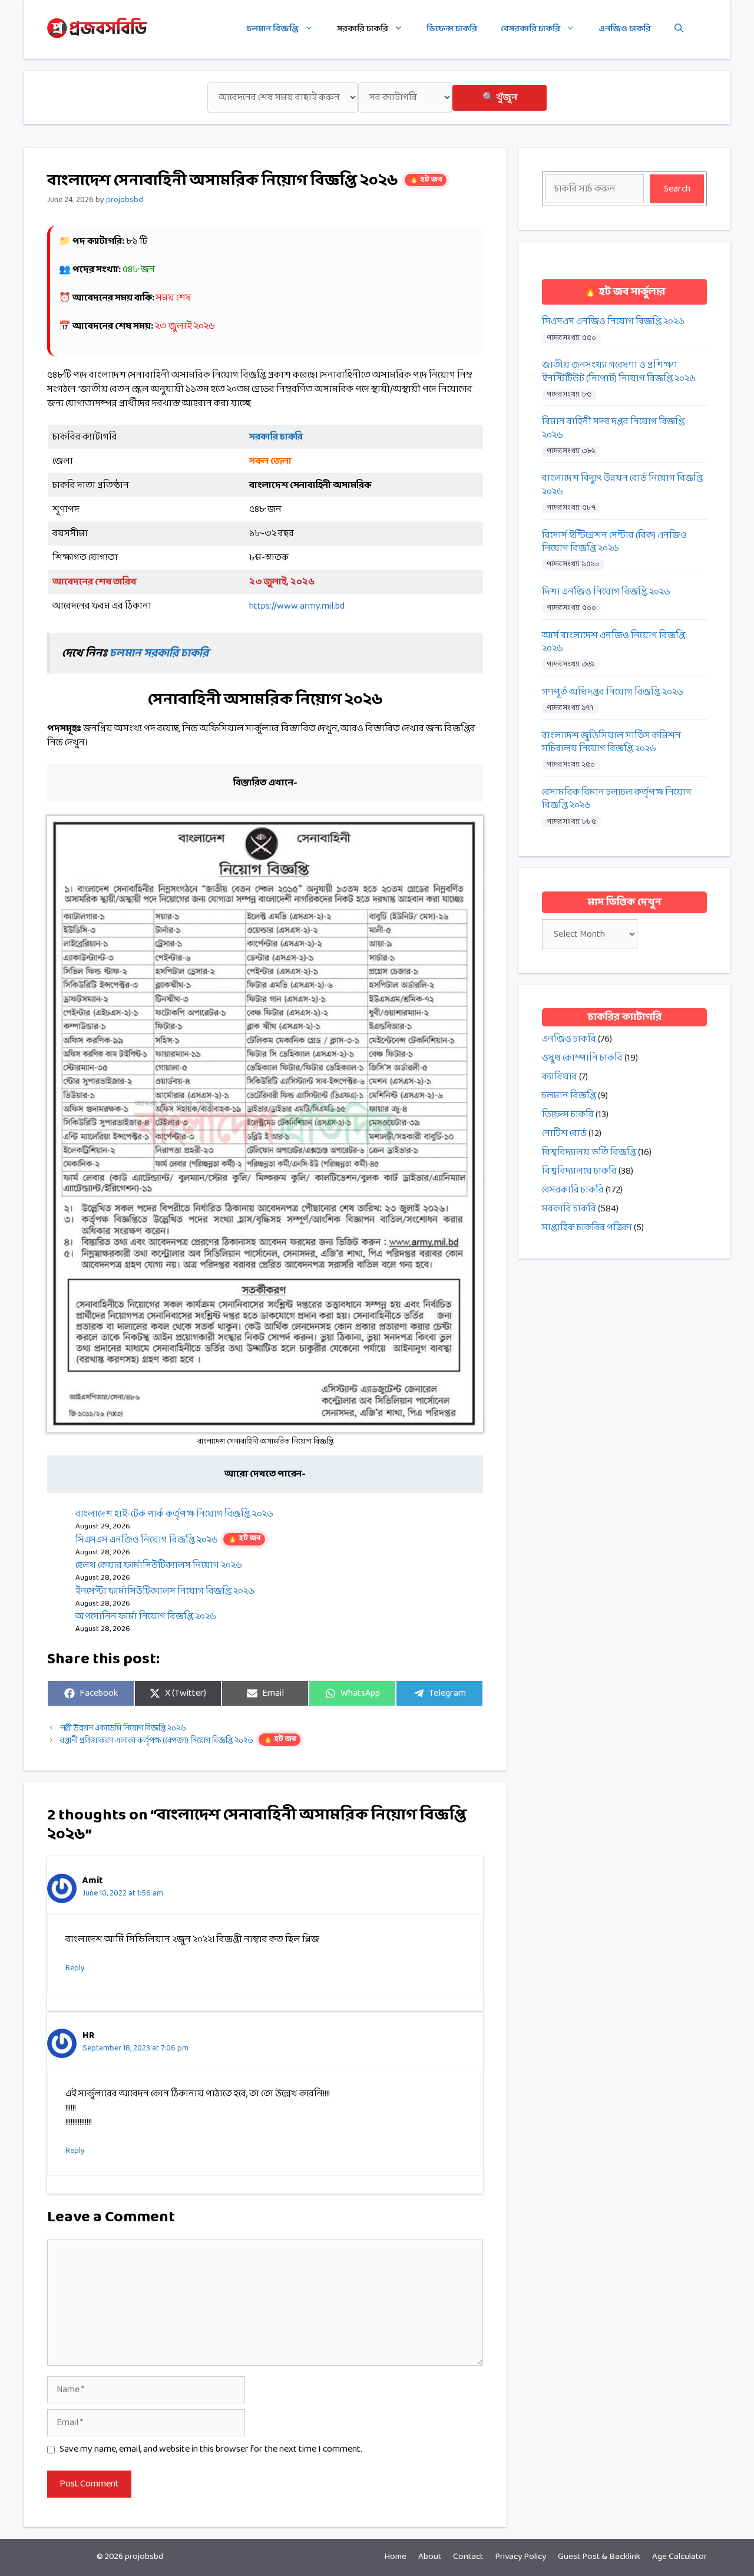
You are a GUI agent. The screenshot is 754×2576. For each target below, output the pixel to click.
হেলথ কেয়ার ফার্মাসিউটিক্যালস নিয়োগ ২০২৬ (159, 1565)
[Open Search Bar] (679, 29)
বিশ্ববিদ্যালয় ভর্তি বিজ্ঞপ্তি (589, 1152)
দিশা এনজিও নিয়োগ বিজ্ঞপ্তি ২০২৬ (606, 592)
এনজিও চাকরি (625, 29)
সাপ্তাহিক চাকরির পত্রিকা (587, 1228)
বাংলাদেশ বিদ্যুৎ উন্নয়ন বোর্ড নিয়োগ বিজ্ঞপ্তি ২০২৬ (622, 485)
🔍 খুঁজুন (500, 98)
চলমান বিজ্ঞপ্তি (273, 29)
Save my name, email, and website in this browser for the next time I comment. (211, 2449)
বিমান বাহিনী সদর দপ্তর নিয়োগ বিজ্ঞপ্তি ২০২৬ (613, 429)
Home (395, 2557)
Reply (75, 1968)
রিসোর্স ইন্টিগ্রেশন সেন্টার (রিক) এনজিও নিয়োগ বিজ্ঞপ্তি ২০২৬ (614, 542)
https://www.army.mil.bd (297, 606)
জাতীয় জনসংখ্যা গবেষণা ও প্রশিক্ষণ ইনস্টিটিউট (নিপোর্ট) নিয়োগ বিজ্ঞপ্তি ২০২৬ (619, 372)
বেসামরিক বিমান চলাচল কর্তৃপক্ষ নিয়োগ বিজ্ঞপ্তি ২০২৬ (617, 799)
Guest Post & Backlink (599, 2557)
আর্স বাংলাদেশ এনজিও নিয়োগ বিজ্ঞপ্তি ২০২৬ (614, 643)
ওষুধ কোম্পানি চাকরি (582, 1058)
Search (677, 189)
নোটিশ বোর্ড (564, 1133)
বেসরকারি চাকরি (530, 29)
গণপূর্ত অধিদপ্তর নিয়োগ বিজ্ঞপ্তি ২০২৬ (613, 692)
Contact (468, 2557)
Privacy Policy (520, 2557)
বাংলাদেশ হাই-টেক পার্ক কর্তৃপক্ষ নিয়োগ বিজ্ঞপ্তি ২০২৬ (174, 1514)
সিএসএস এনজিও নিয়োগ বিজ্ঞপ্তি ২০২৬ (168, 1540)
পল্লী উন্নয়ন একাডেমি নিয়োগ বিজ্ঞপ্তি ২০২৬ (123, 1728)
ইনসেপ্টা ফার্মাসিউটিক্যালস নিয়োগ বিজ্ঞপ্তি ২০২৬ (165, 1591)
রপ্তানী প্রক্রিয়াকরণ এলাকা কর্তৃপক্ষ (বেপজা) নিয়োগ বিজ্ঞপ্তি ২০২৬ (178, 1741)
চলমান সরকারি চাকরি (159, 653)
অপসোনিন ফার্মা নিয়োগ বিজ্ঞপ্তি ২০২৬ (146, 1616)
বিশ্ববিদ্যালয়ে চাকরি (579, 1171)
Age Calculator (679, 2557)
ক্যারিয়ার (560, 1077)
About (430, 2557)
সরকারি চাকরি (363, 29)
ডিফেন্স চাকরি (452, 29)
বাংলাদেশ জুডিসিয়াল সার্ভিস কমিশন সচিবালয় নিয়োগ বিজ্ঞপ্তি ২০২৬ (611, 743)
